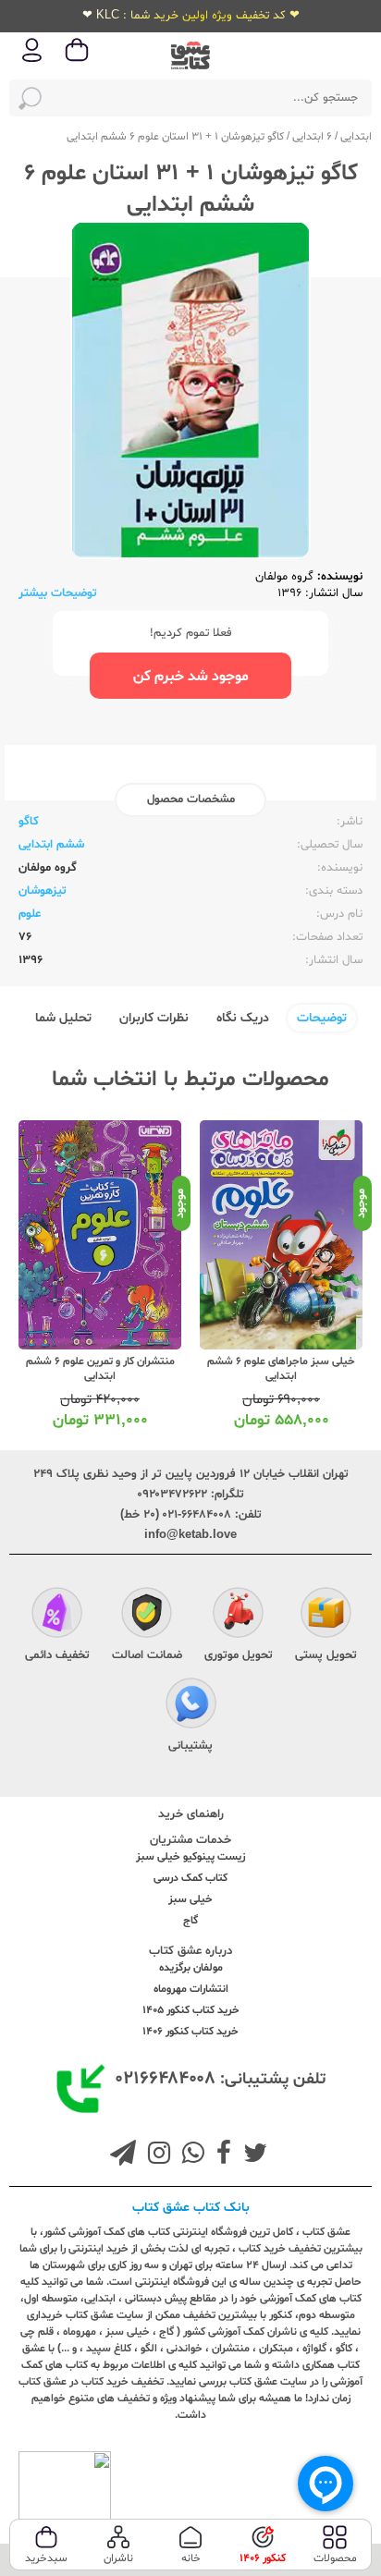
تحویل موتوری (239, 1655)
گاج (190, 1921)
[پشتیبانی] (191, 1705)
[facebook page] (220, 2155)
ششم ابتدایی (51, 845)
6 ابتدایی (312, 137)
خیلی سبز (190, 1899)
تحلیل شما (63, 1018)
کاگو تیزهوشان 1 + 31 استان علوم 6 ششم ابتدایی (175, 137)
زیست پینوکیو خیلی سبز (190, 1857)
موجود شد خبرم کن (191, 677)
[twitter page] (252, 2155)
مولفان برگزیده (191, 1968)
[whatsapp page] (190, 2155)
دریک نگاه (243, 1018)
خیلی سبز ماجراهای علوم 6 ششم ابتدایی (281, 1369)
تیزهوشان (43, 891)
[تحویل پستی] (326, 1615)
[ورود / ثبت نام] (32, 61)
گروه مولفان (284, 577)
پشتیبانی (190, 1746)
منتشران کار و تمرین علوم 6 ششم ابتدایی (100, 1369)
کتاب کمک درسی (190, 1878)
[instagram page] (155, 2155)
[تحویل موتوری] (238, 1615)
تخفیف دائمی (57, 1655)
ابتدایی (356, 137)
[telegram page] (123, 2155)
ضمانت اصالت (147, 1655)
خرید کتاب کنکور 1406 (190, 2032)
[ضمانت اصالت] (147, 1615)
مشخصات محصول (191, 800)
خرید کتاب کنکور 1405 (191, 2010)
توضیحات (322, 1018)
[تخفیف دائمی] (57, 1615)
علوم (30, 914)
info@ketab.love (190, 1535)
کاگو (29, 822)
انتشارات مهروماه (191, 1989)
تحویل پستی (326, 1655)
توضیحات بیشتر (58, 593)
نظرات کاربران (154, 1018)
